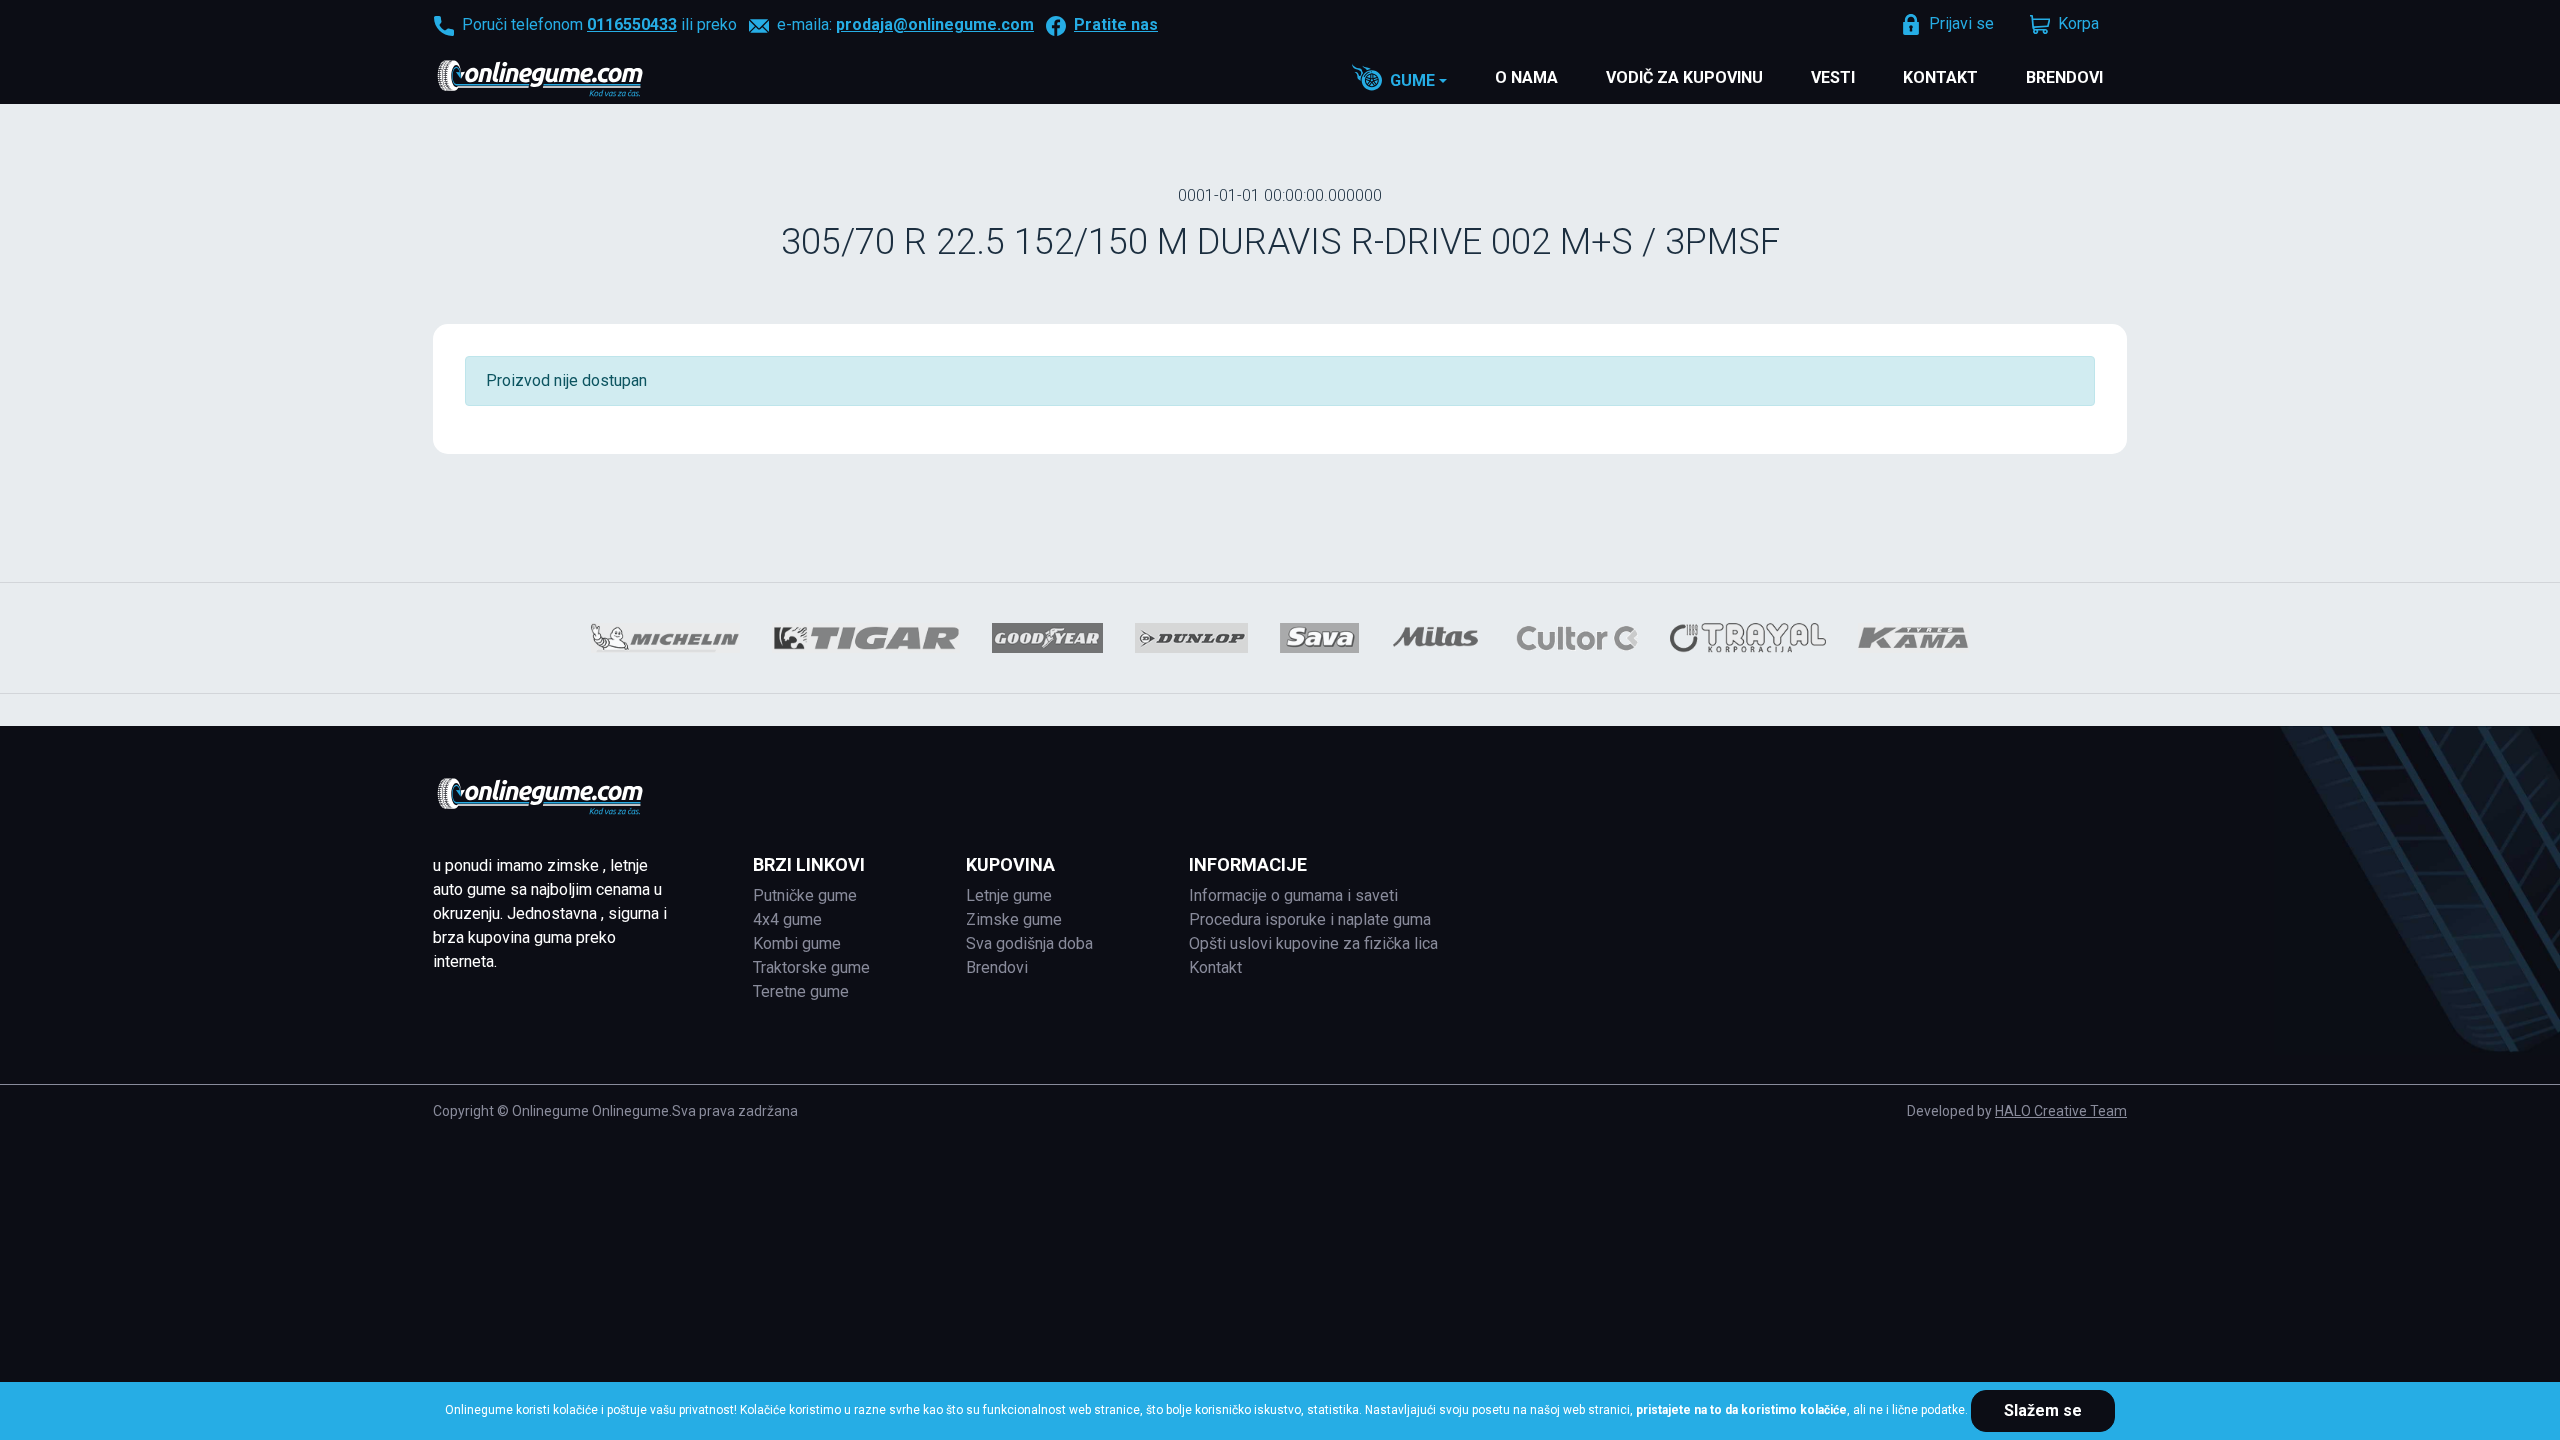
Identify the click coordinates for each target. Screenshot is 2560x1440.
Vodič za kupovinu (1684, 77)
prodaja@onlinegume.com (935, 24)
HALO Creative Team (2061, 1111)
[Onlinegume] (566, 80)
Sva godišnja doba (1029, 943)
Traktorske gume (811, 967)
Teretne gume (801, 991)
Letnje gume (1009, 895)
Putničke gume (805, 895)
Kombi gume (797, 943)
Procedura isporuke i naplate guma (1310, 919)
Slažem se (2043, 1410)
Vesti (1833, 77)
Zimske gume (1014, 919)
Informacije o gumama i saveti (1293, 895)
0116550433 (632, 24)
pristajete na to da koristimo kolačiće (1741, 1410)
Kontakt (1940, 77)
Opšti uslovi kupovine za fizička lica (1313, 943)
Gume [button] (1412, 80)
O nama (1526, 77)
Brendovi (2064, 77)
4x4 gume (787, 919)
